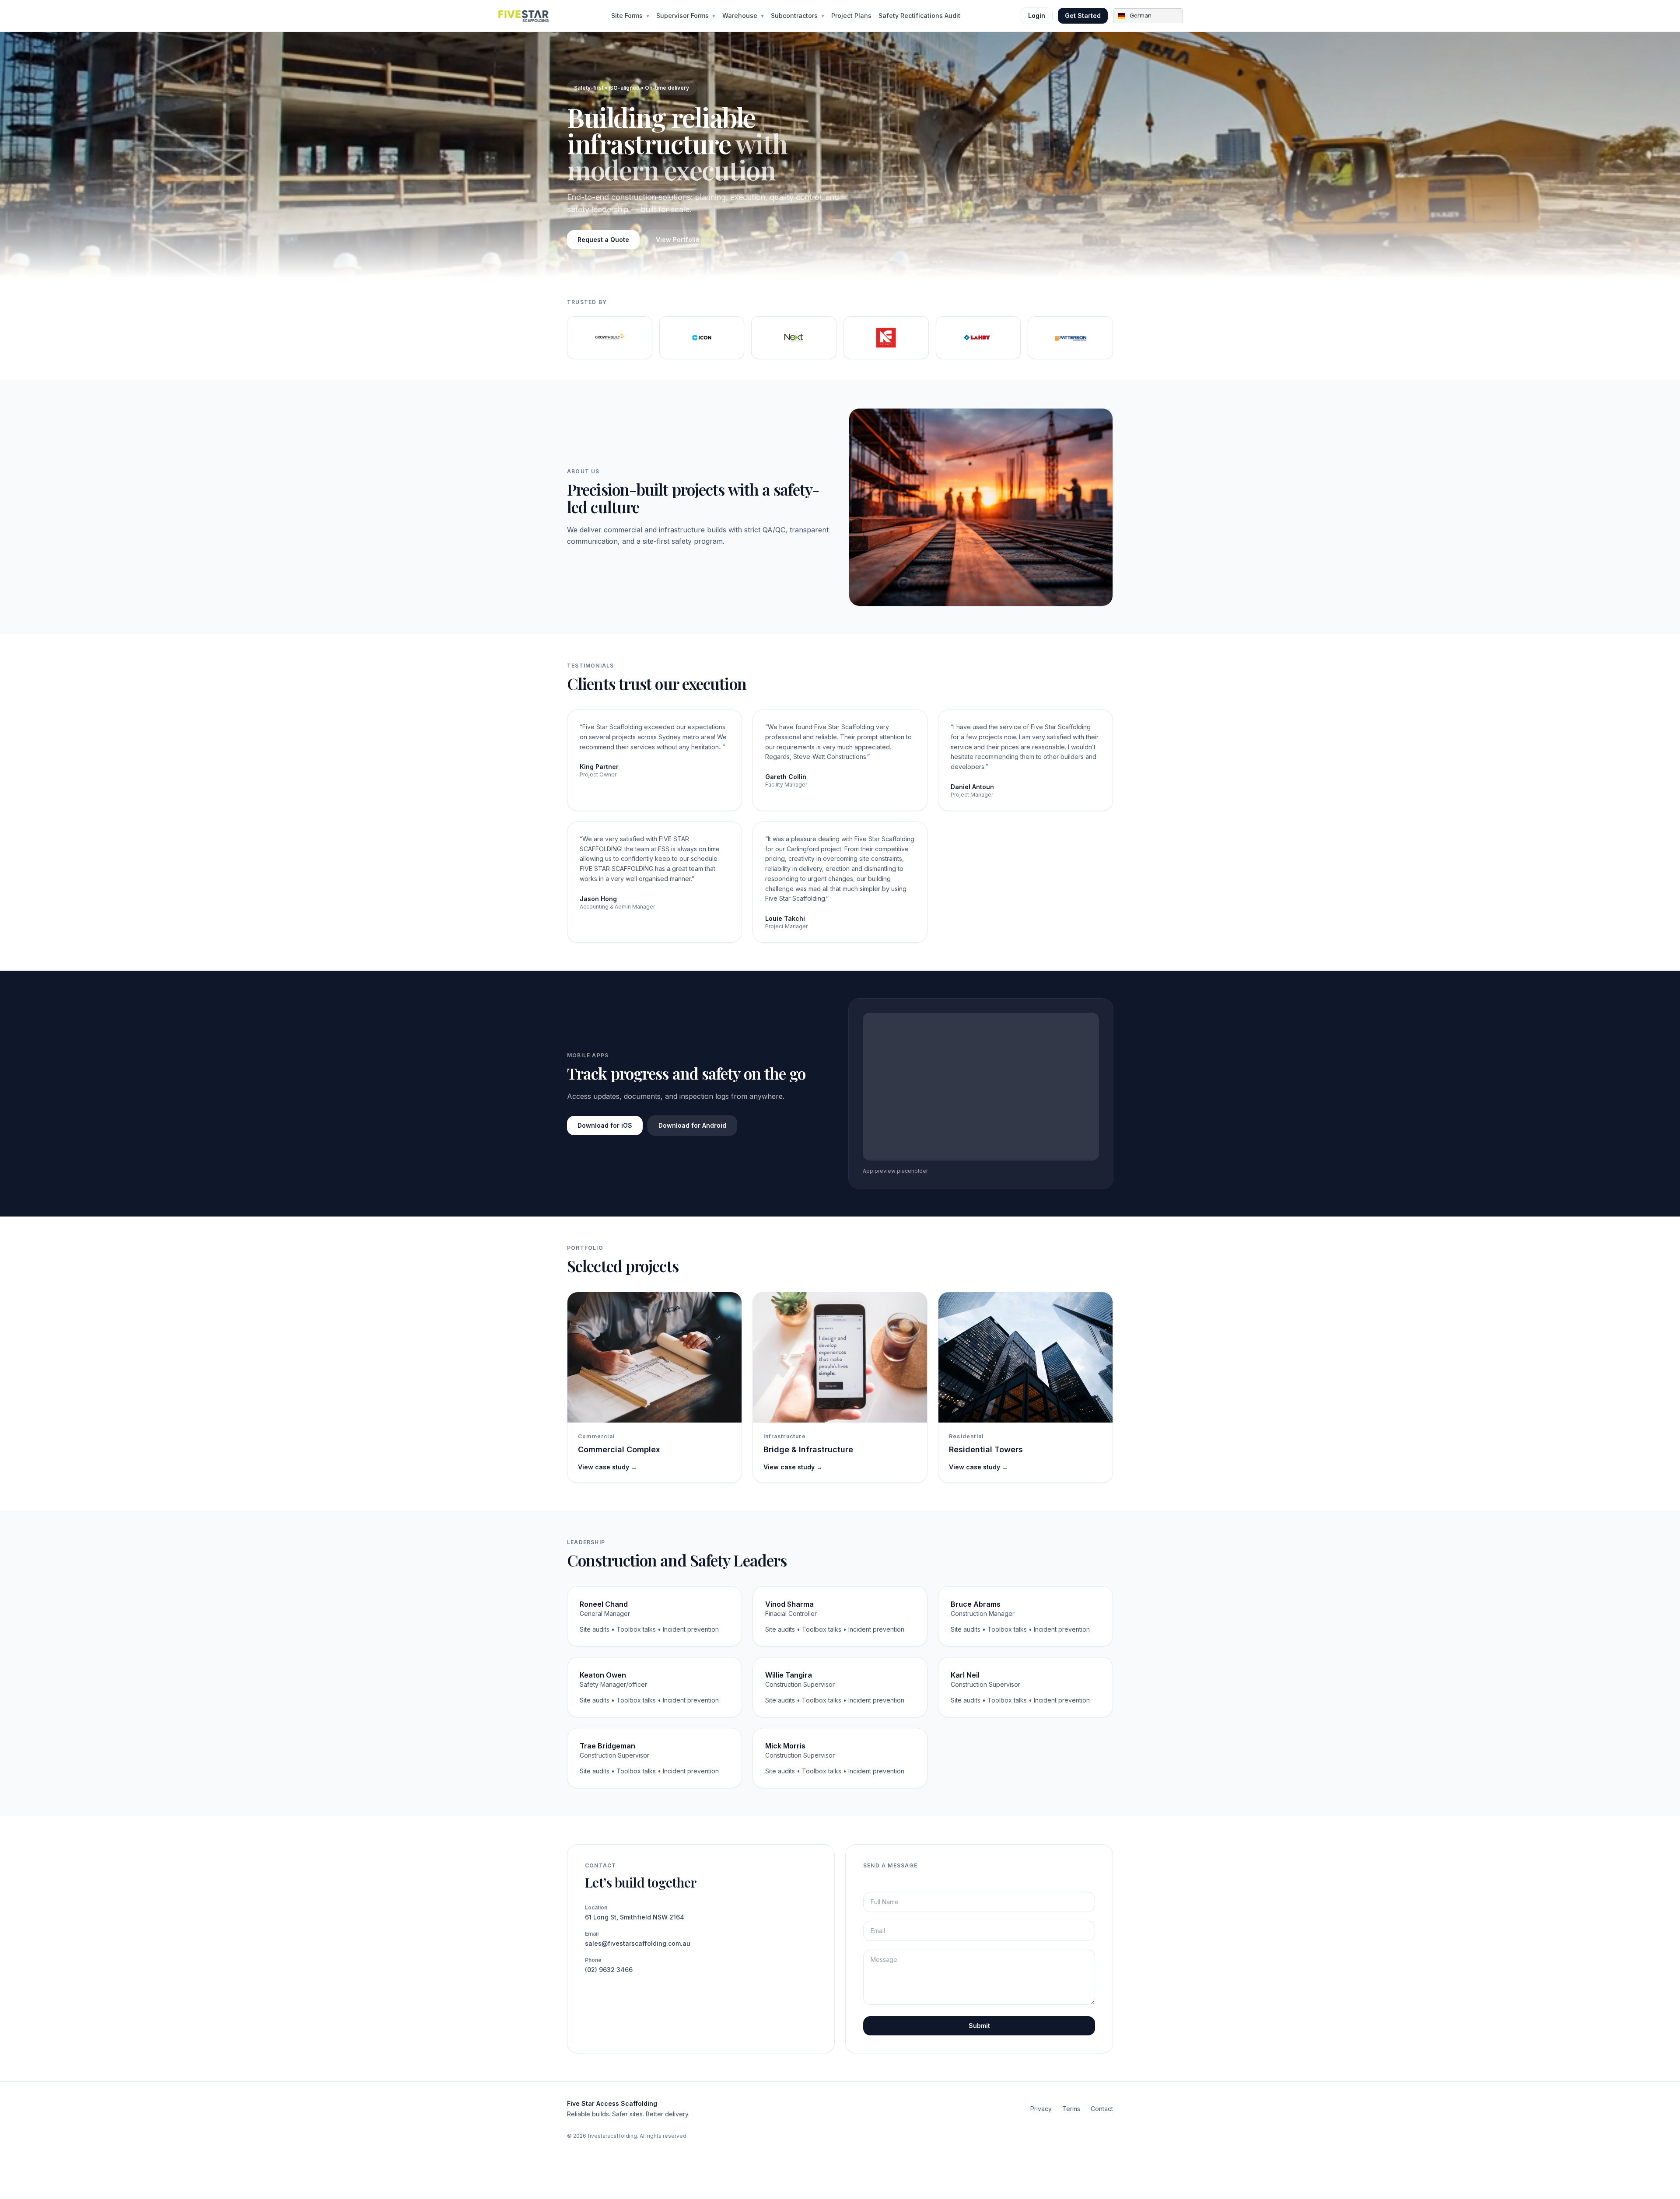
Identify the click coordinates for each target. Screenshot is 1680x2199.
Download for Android (692, 1125)
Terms (1071, 2109)
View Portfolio (678, 239)
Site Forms (630, 16)
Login (1037, 16)
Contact (1102, 2109)
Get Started (1083, 16)
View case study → (607, 1467)
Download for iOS (605, 1125)
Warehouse (743, 16)
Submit (979, 2026)
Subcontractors (798, 16)
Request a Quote (603, 239)
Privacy (1041, 2109)
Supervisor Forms (686, 16)
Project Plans (851, 16)
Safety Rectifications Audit (919, 16)
